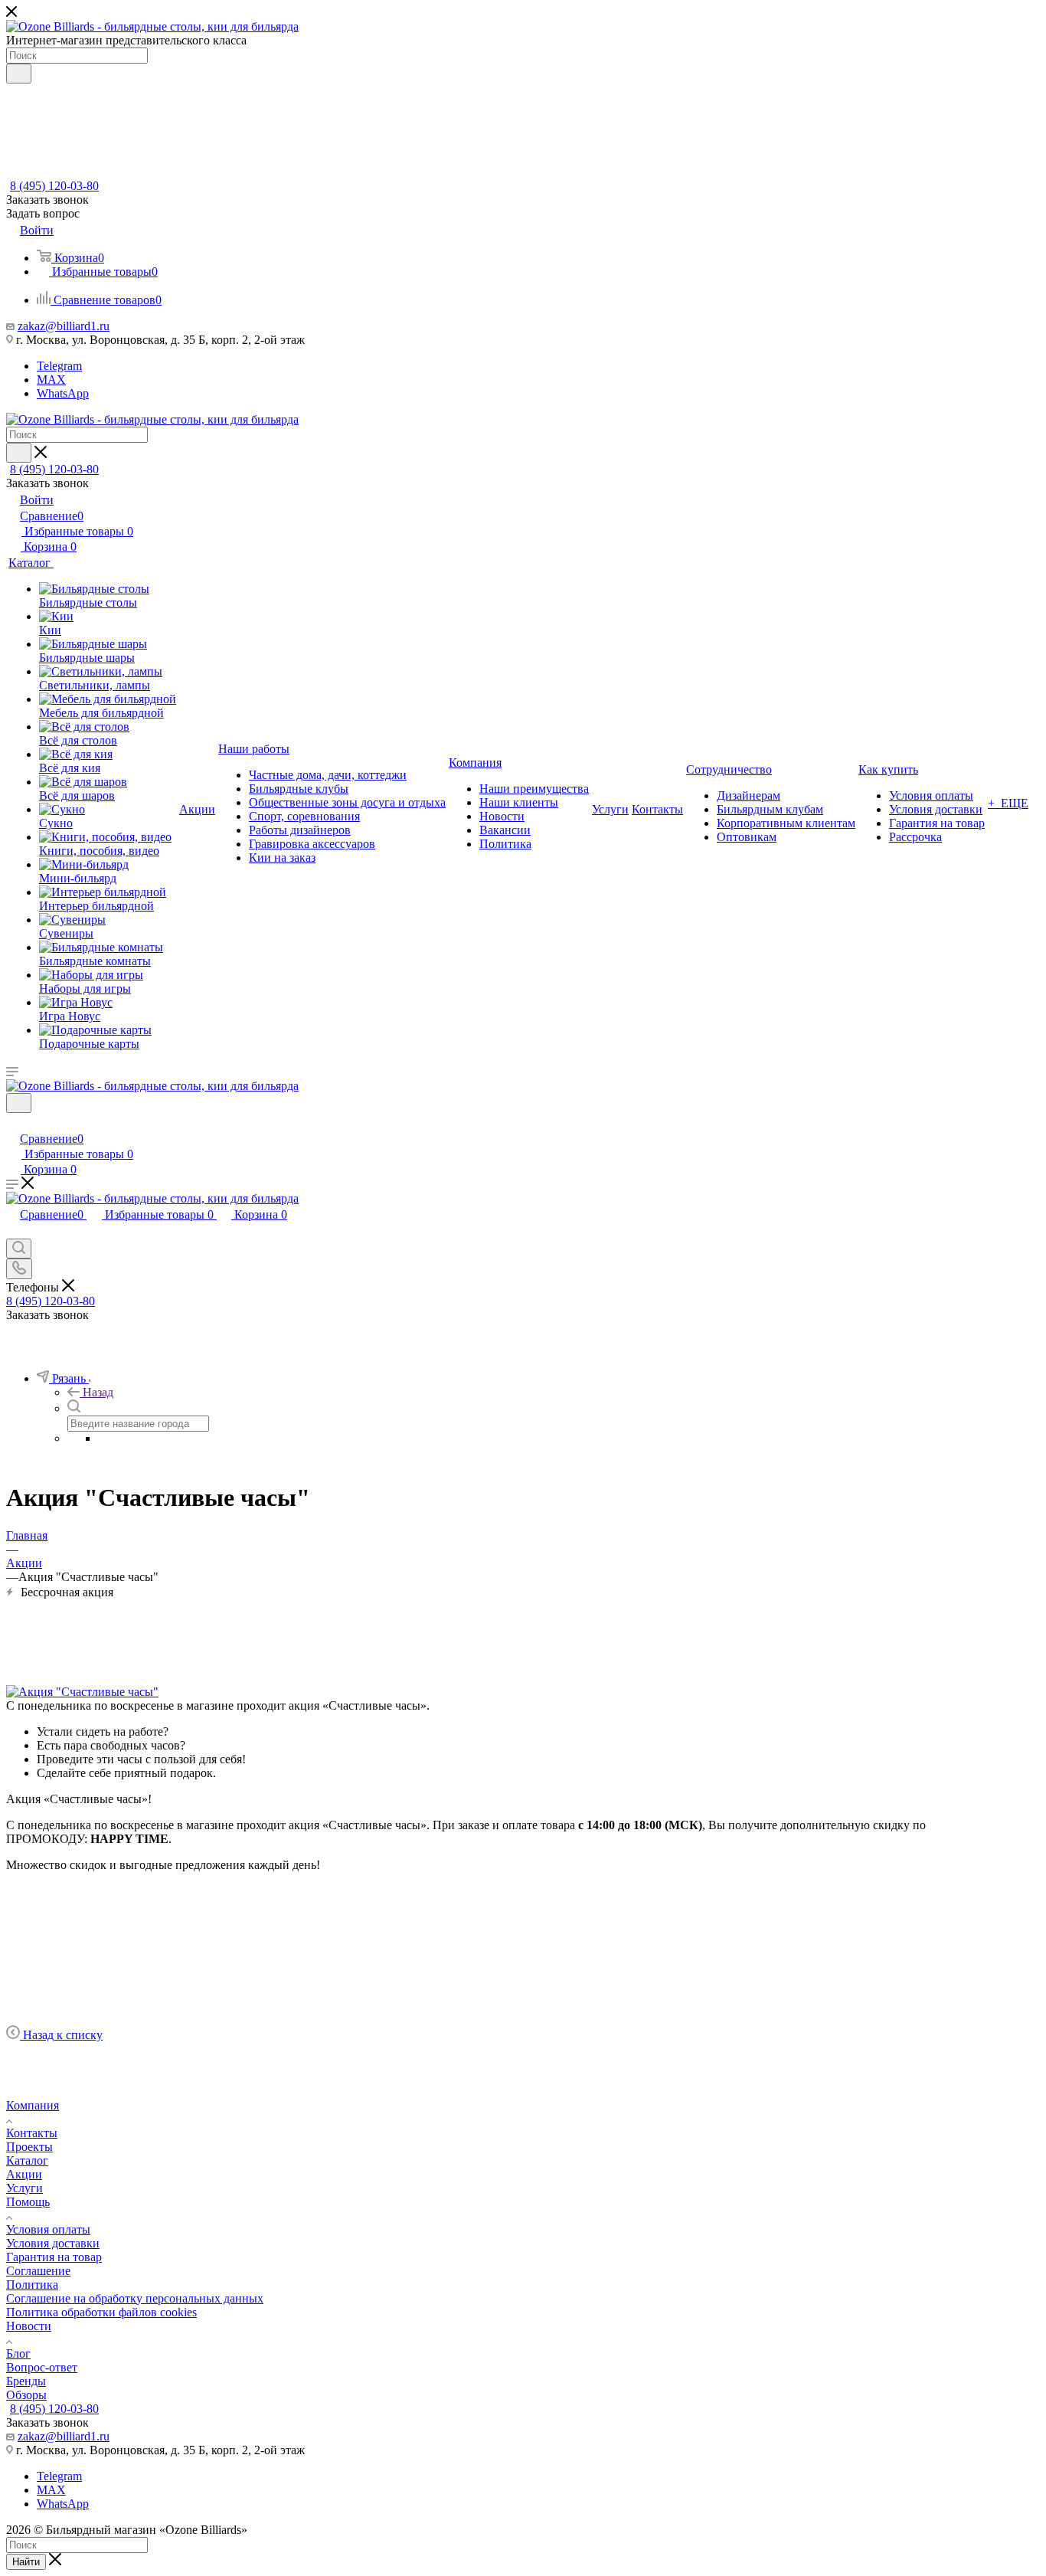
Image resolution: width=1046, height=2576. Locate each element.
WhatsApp (63, 393)
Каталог (27, 2160)
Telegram (59, 366)
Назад (98, 1392)
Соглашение (38, 2271)
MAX (51, 380)
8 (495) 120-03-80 (54, 186)
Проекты (29, 2147)
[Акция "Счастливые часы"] (82, 1692)
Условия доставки (53, 2243)
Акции (24, 2174)
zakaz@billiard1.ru (64, 326)
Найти (26, 2562)
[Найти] (19, 74)
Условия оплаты (48, 2229)
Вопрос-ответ (42, 2367)
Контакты (32, 2133)
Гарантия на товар (54, 2257)
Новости (29, 2326)
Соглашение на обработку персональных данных (135, 2298)
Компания (33, 2105)
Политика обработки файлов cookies (101, 2312)
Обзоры (26, 2395)
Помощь (28, 2202)
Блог (18, 2353)
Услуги (25, 2188)
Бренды (26, 2381)
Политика (32, 2285)
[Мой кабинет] (13, 1123)
